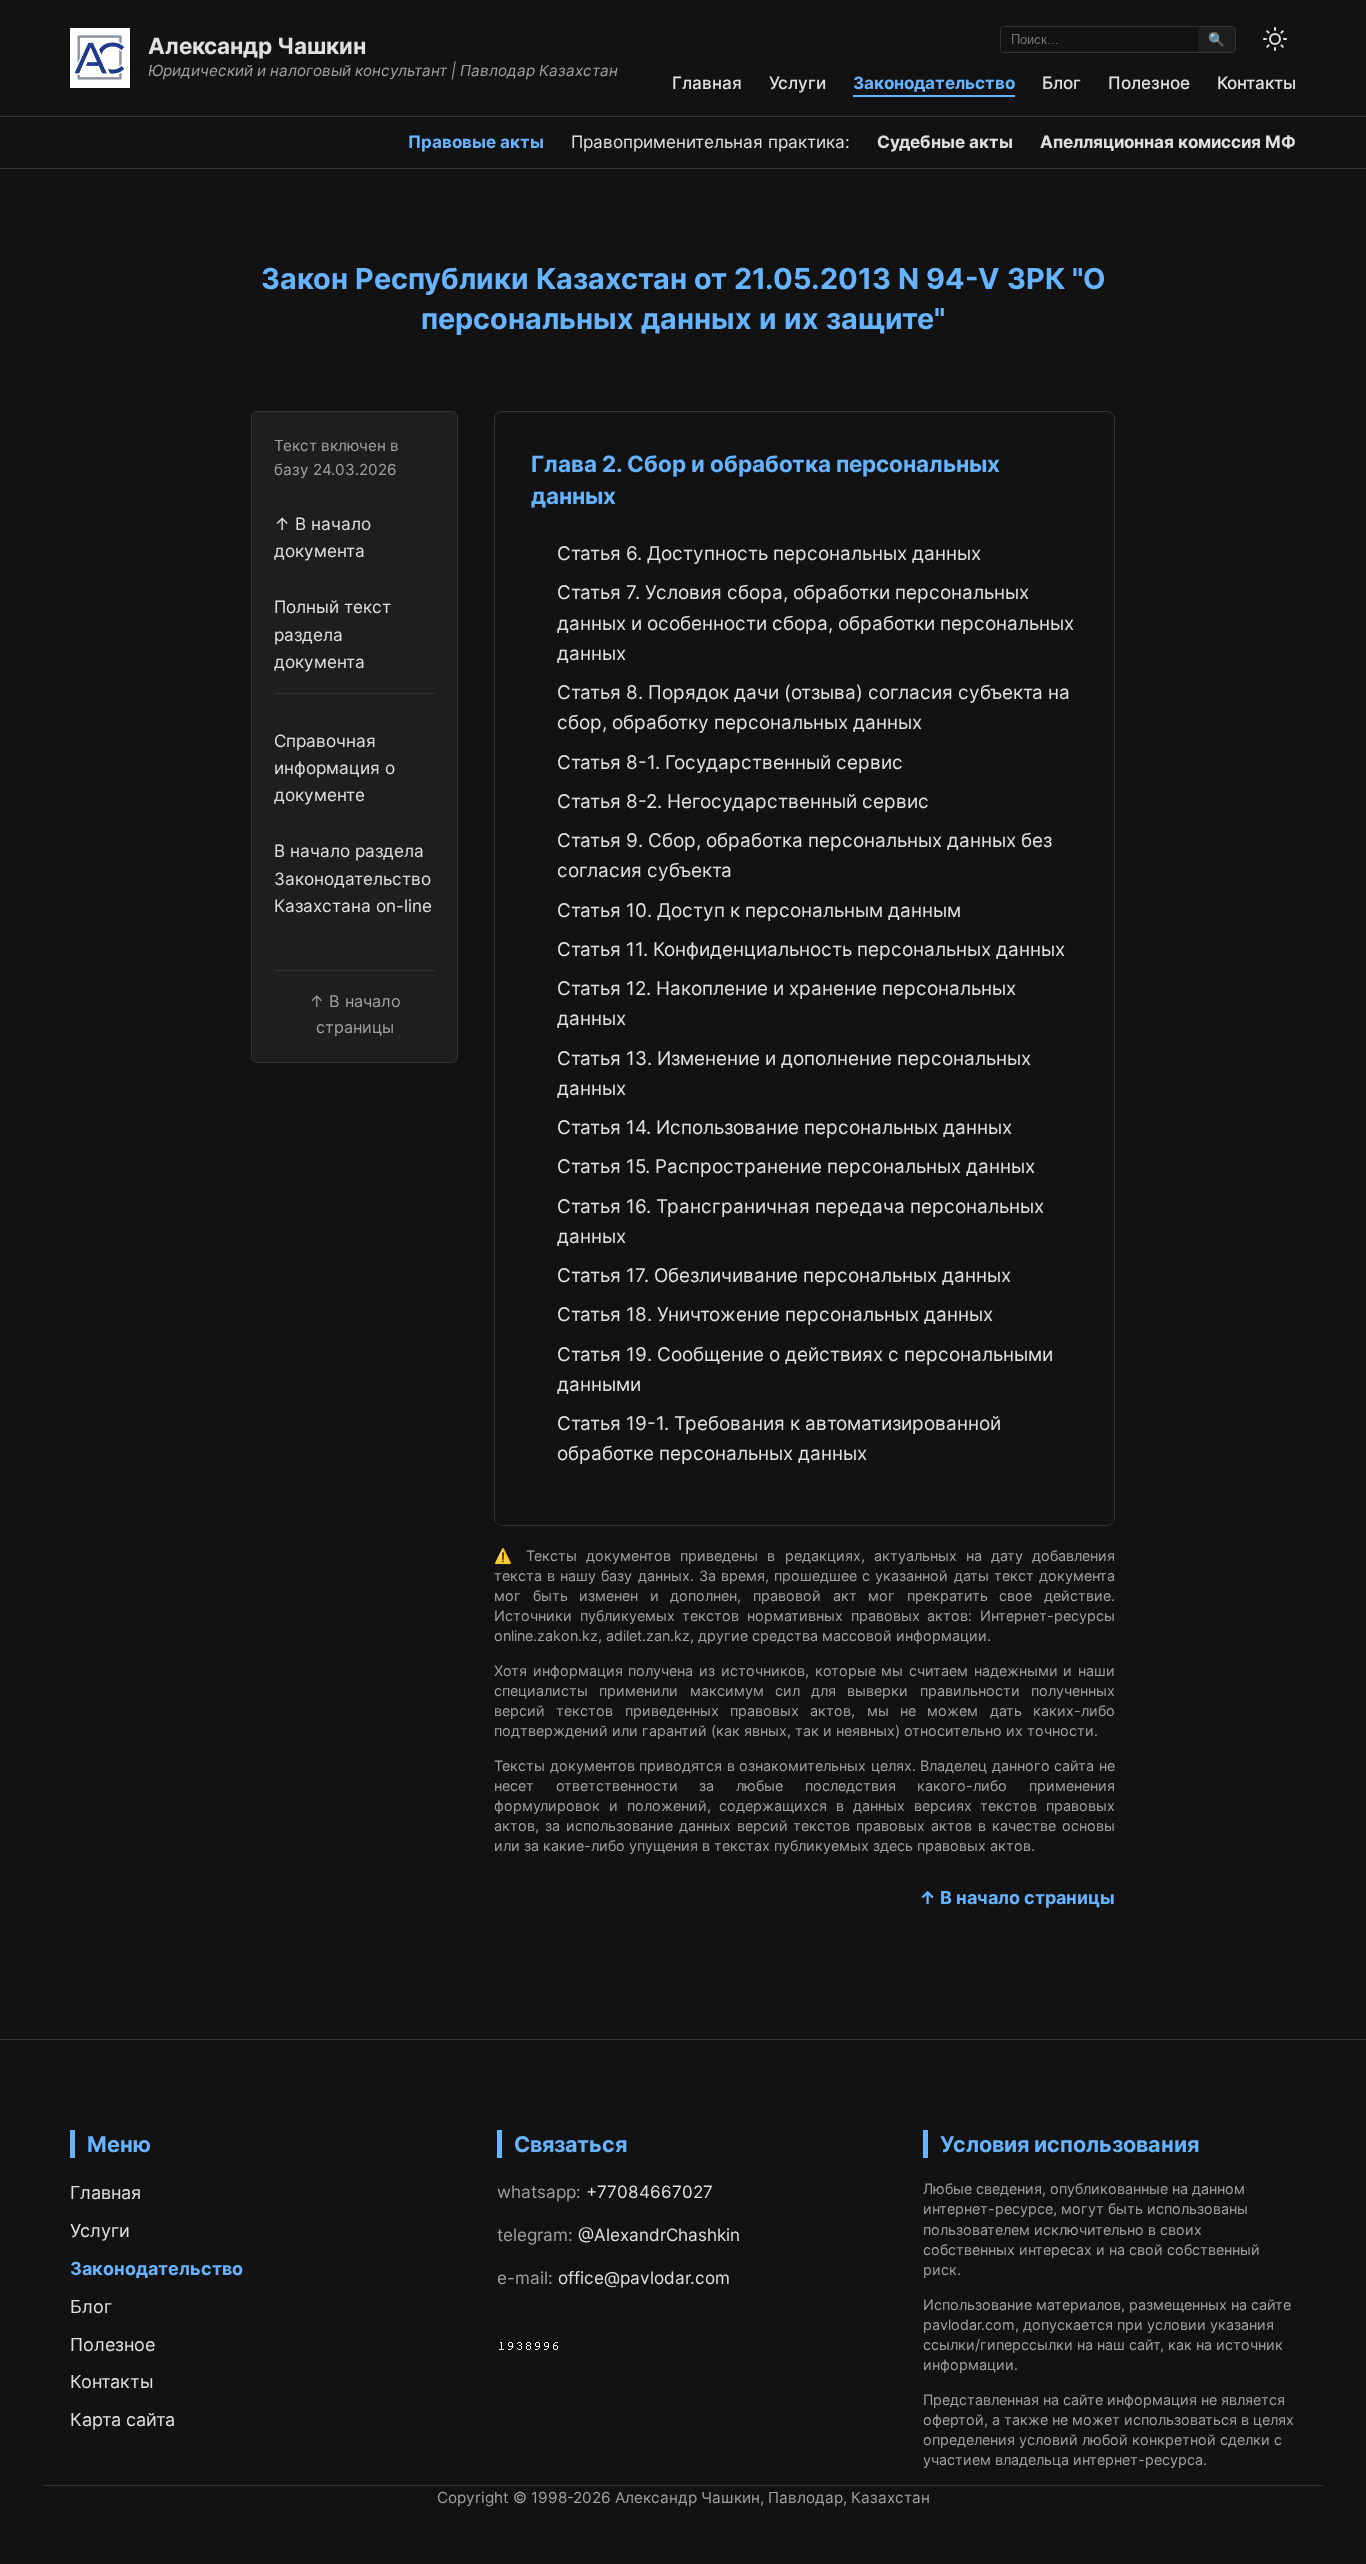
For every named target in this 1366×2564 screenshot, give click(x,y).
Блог (1061, 82)
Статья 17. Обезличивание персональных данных (784, 1275)
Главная (707, 82)
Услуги (797, 82)
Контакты (1256, 82)
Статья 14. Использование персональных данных (784, 1127)
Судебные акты (945, 141)
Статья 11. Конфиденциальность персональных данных (811, 949)
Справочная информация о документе (334, 768)
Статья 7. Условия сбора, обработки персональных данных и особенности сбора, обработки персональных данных (815, 623)
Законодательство (934, 82)
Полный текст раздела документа (332, 634)
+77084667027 (649, 2191)
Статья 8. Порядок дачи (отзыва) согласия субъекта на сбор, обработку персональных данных (813, 707)
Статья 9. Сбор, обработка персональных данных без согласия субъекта (804, 855)
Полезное (1149, 82)
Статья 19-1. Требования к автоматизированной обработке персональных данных (779, 1438)
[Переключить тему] (1275, 39)
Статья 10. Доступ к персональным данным (759, 910)
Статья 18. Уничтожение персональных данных (775, 1314)
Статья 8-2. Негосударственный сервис (743, 801)
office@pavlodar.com (644, 2277)
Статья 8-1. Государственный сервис (730, 762)
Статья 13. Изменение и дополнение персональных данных (794, 1073)
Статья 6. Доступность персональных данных (769, 553)
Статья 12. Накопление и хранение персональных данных (786, 1003)
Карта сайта (122, 2419)
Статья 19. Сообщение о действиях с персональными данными (805, 1369)
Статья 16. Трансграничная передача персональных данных (800, 1221)
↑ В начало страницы (1017, 1897)
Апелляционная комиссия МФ (1168, 141)
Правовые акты (476, 141)
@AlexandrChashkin (659, 2234)
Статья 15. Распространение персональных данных (796, 1166)
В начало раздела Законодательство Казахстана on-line (353, 878)
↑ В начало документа (322, 537)
